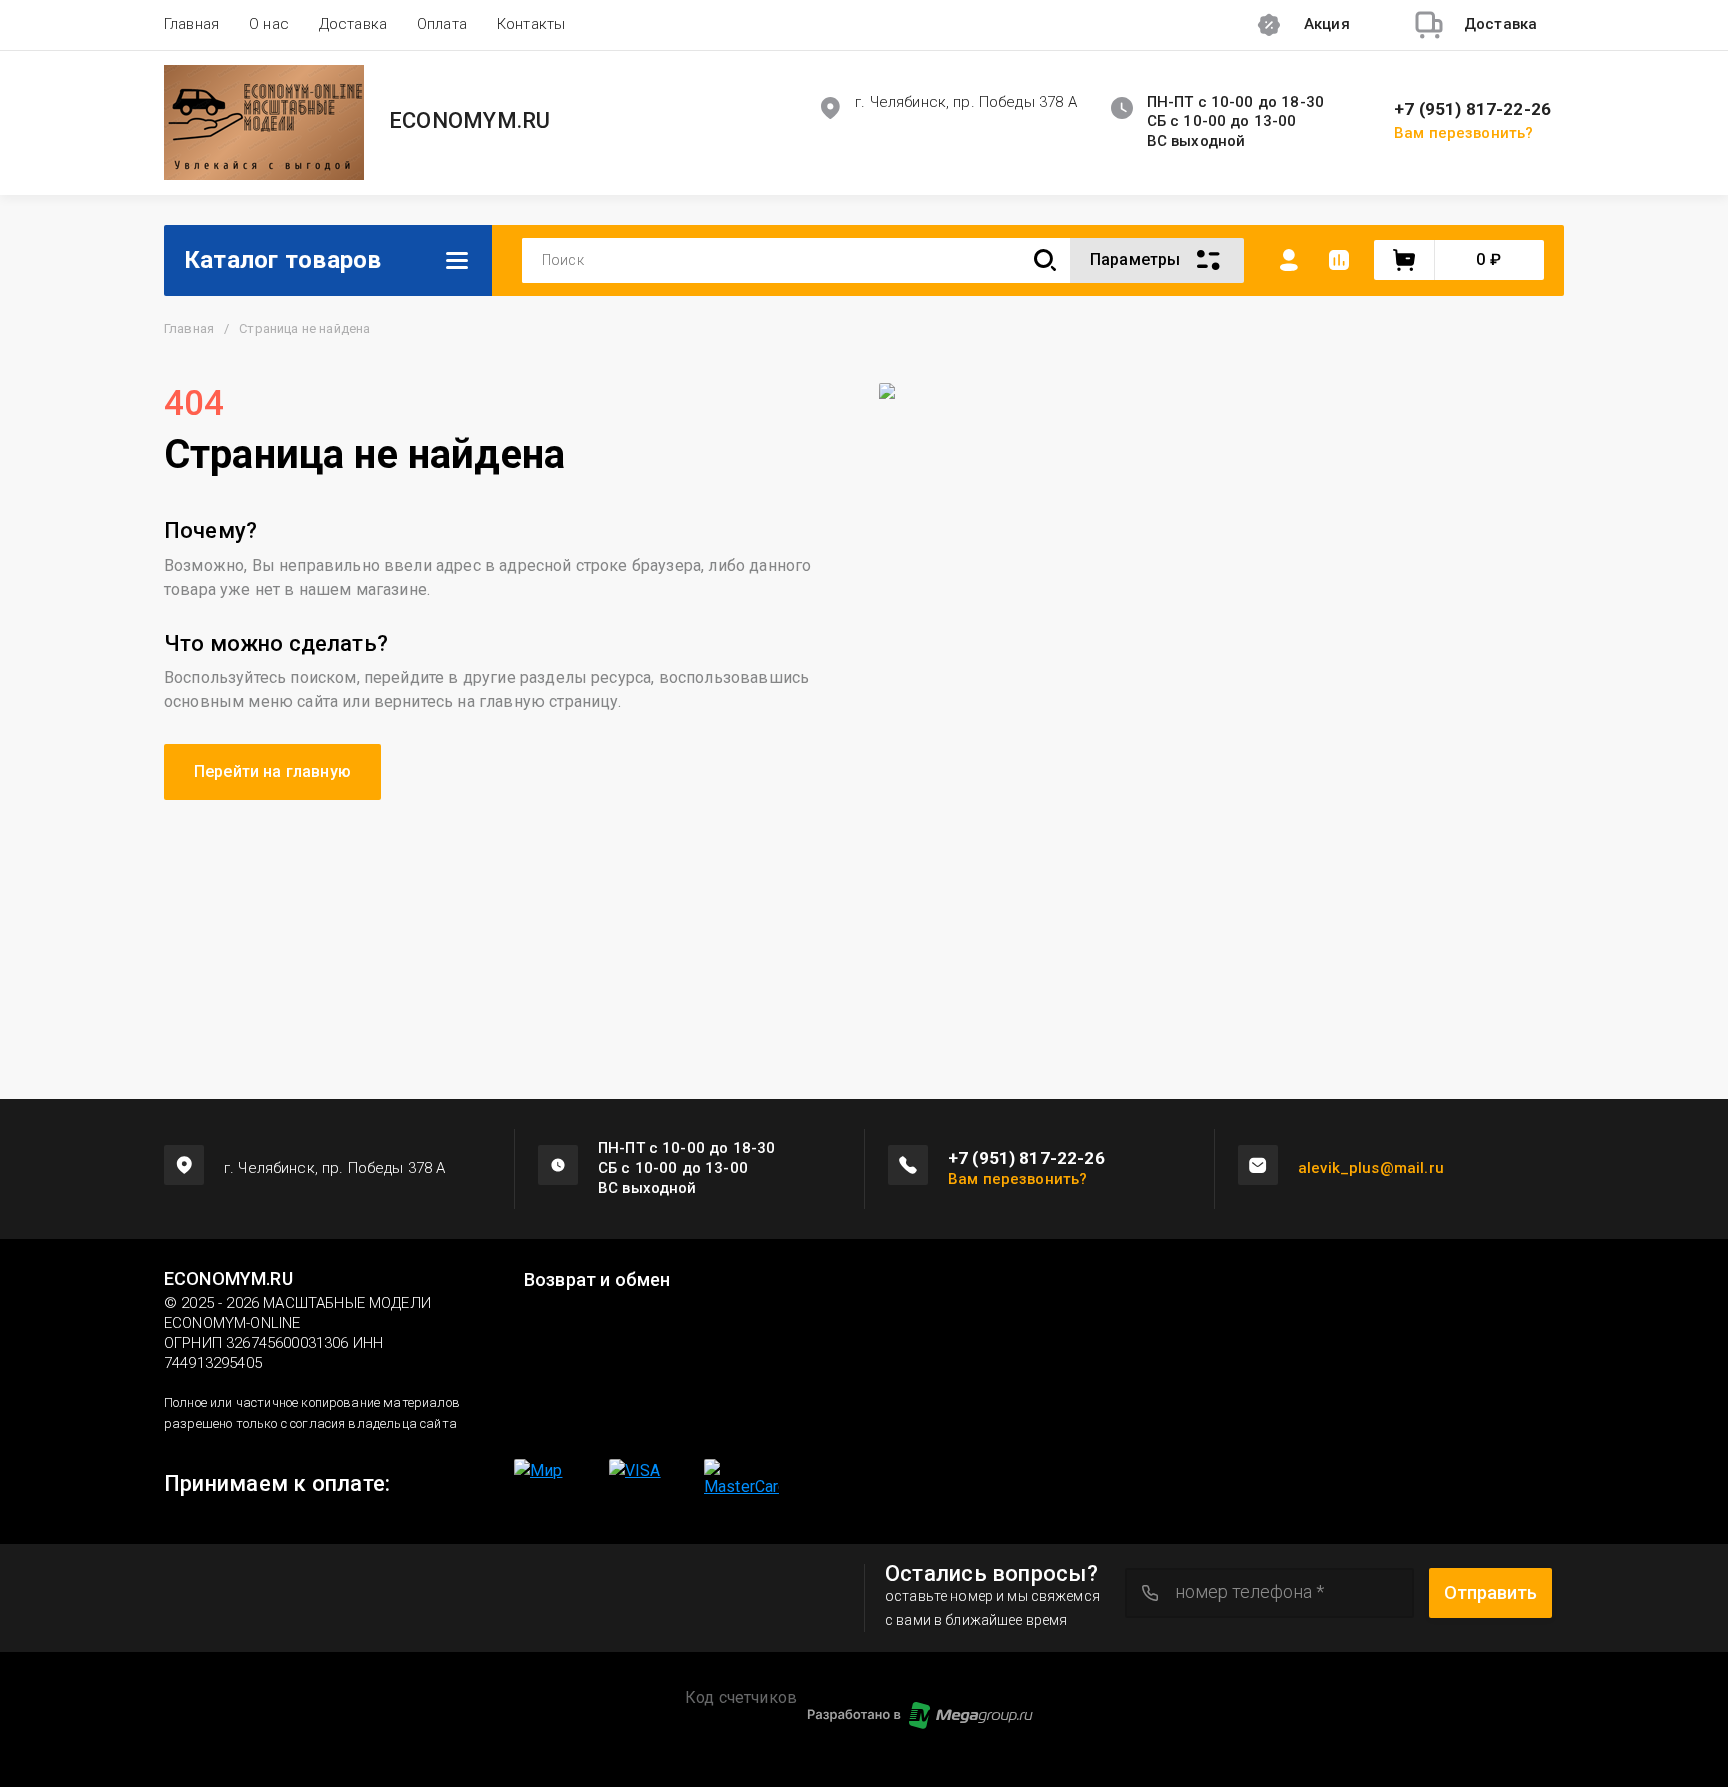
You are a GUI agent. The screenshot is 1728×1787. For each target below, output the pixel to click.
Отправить (1490, 1592)
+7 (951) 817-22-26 (1472, 109)
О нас (269, 24)
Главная (191, 24)
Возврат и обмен (597, 1280)
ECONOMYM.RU (469, 121)
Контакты (531, 24)
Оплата (442, 24)
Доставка (353, 24)
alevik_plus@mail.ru (1371, 1168)
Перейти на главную (272, 771)
